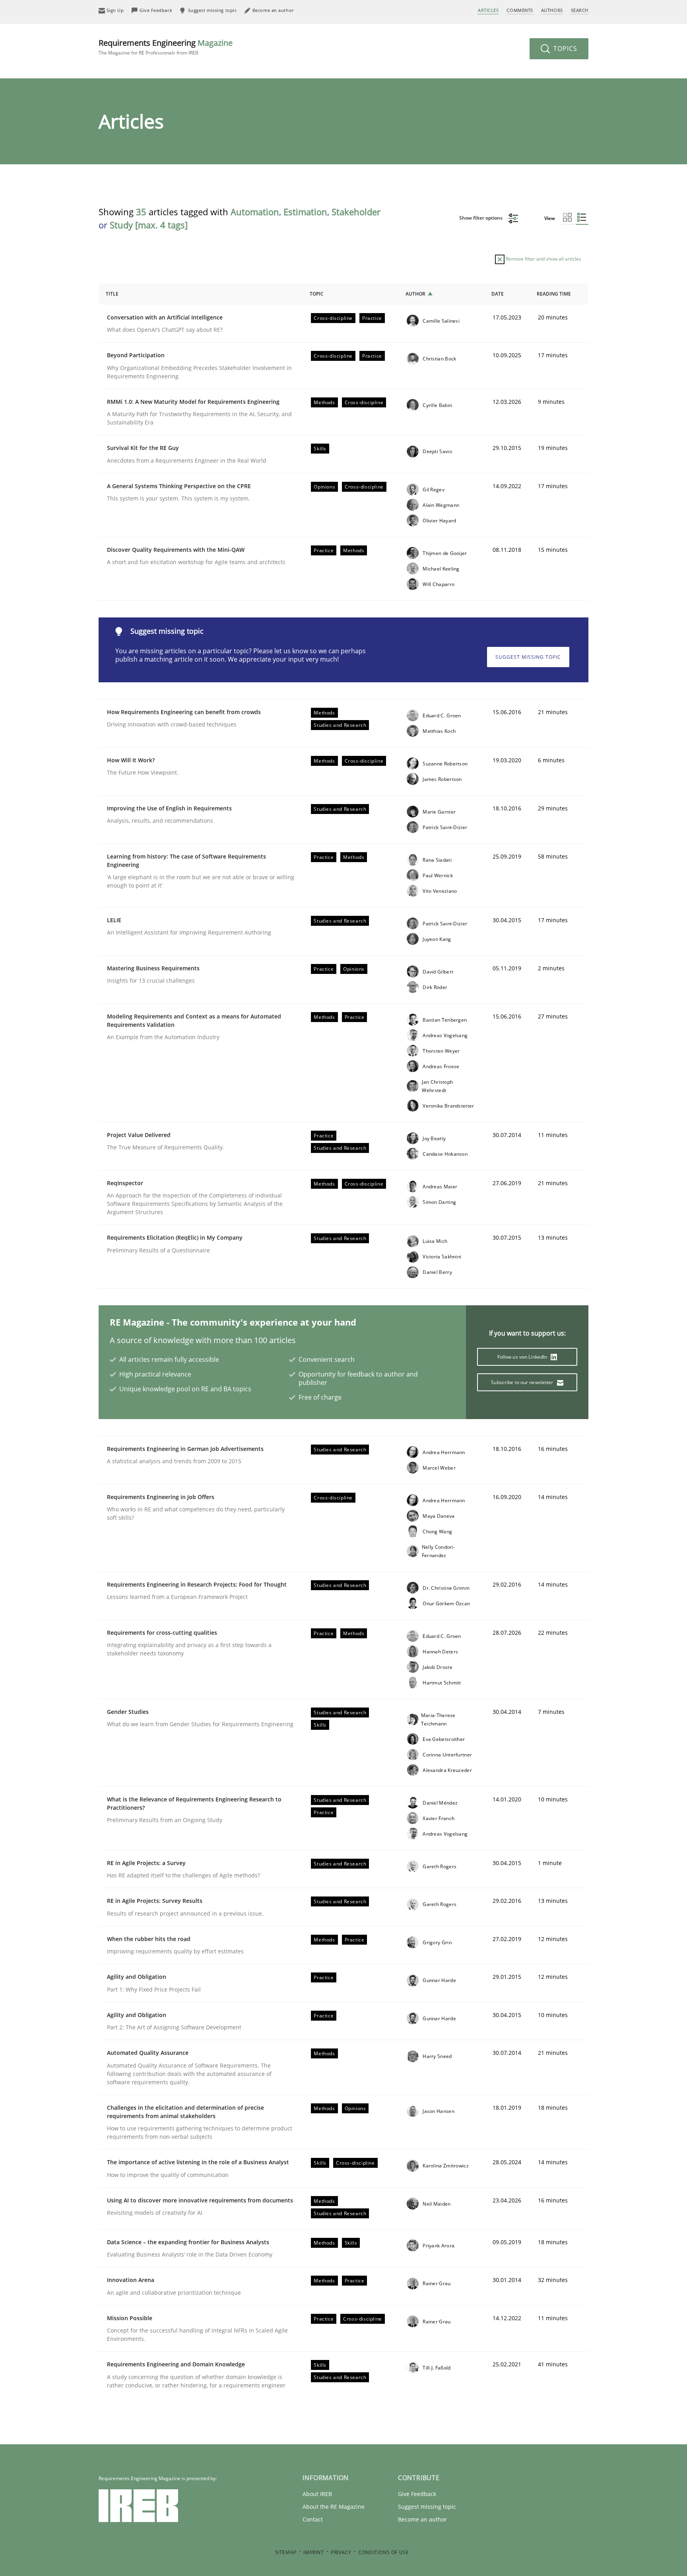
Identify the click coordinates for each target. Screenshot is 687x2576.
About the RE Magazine (334, 2507)
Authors (552, 10)
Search (580, 10)
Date (498, 294)
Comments (520, 10)
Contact (313, 2519)
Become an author (422, 2519)
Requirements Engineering (166, 47)
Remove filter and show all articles (543, 259)
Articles (488, 10)
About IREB (317, 2494)
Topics (564, 49)
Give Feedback (417, 2494)
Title (112, 294)
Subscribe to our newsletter (523, 1382)
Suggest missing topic (528, 657)
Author (415, 294)
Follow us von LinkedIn (523, 1357)
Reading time (554, 294)
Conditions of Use (383, 2552)
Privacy (341, 2552)
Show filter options (481, 218)
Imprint (313, 2552)
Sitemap (286, 2552)
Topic (317, 294)
